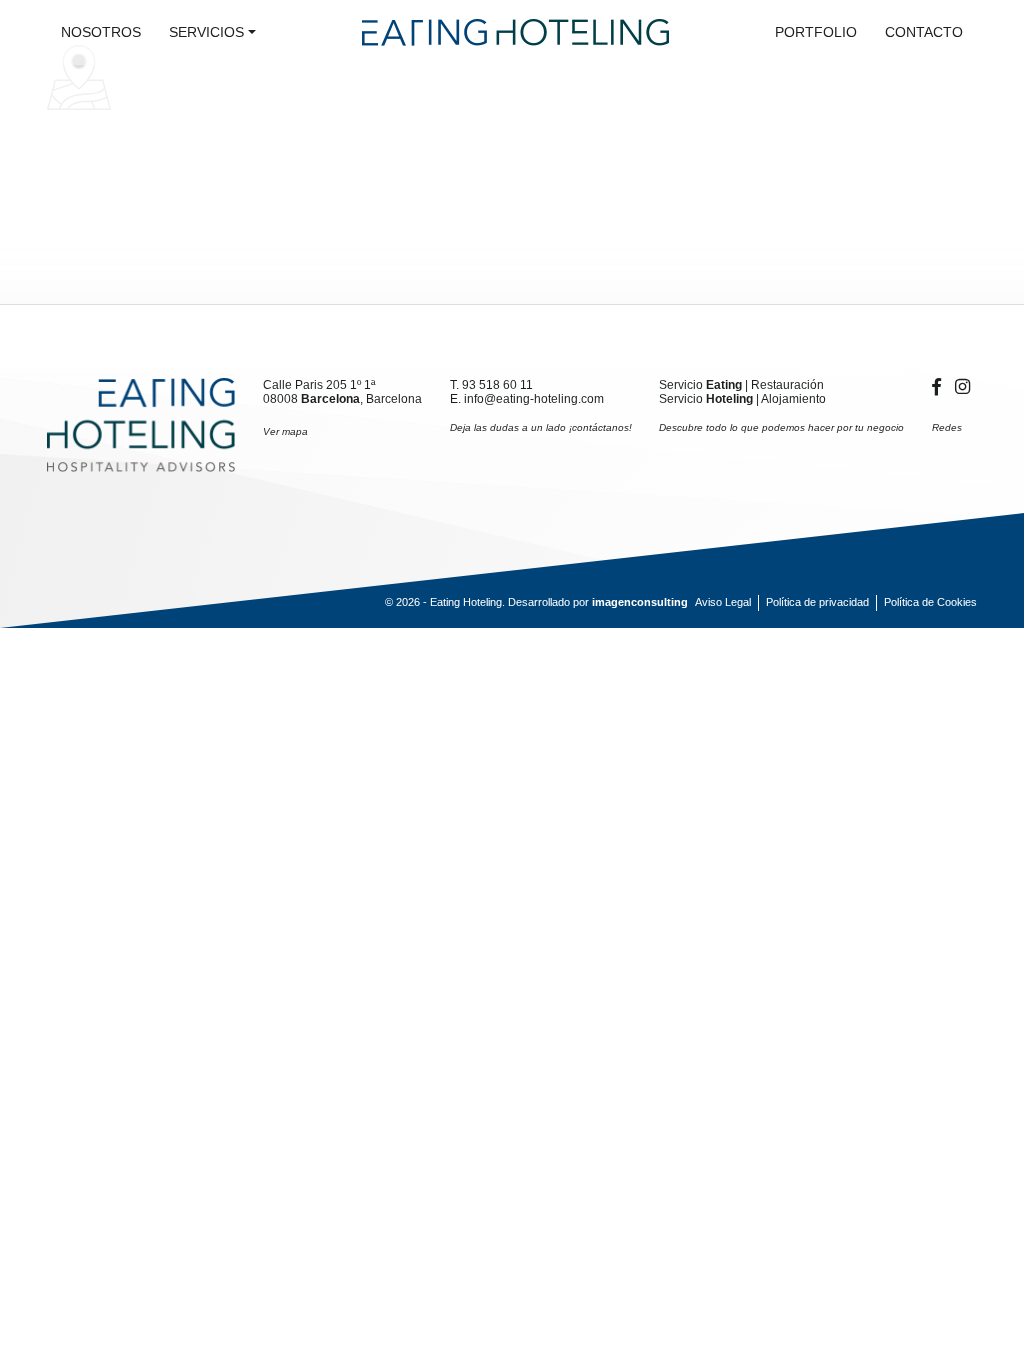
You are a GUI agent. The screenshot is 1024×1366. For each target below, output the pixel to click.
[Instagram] (962, 387)
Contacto (924, 32)
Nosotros (101, 32)
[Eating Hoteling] (141, 425)
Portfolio (816, 32)
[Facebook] (940, 387)
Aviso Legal (723, 602)
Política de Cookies (930, 602)
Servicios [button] (206, 32)
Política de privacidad (817, 602)
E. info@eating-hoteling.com (527, 399)
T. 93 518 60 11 (491, 385)
